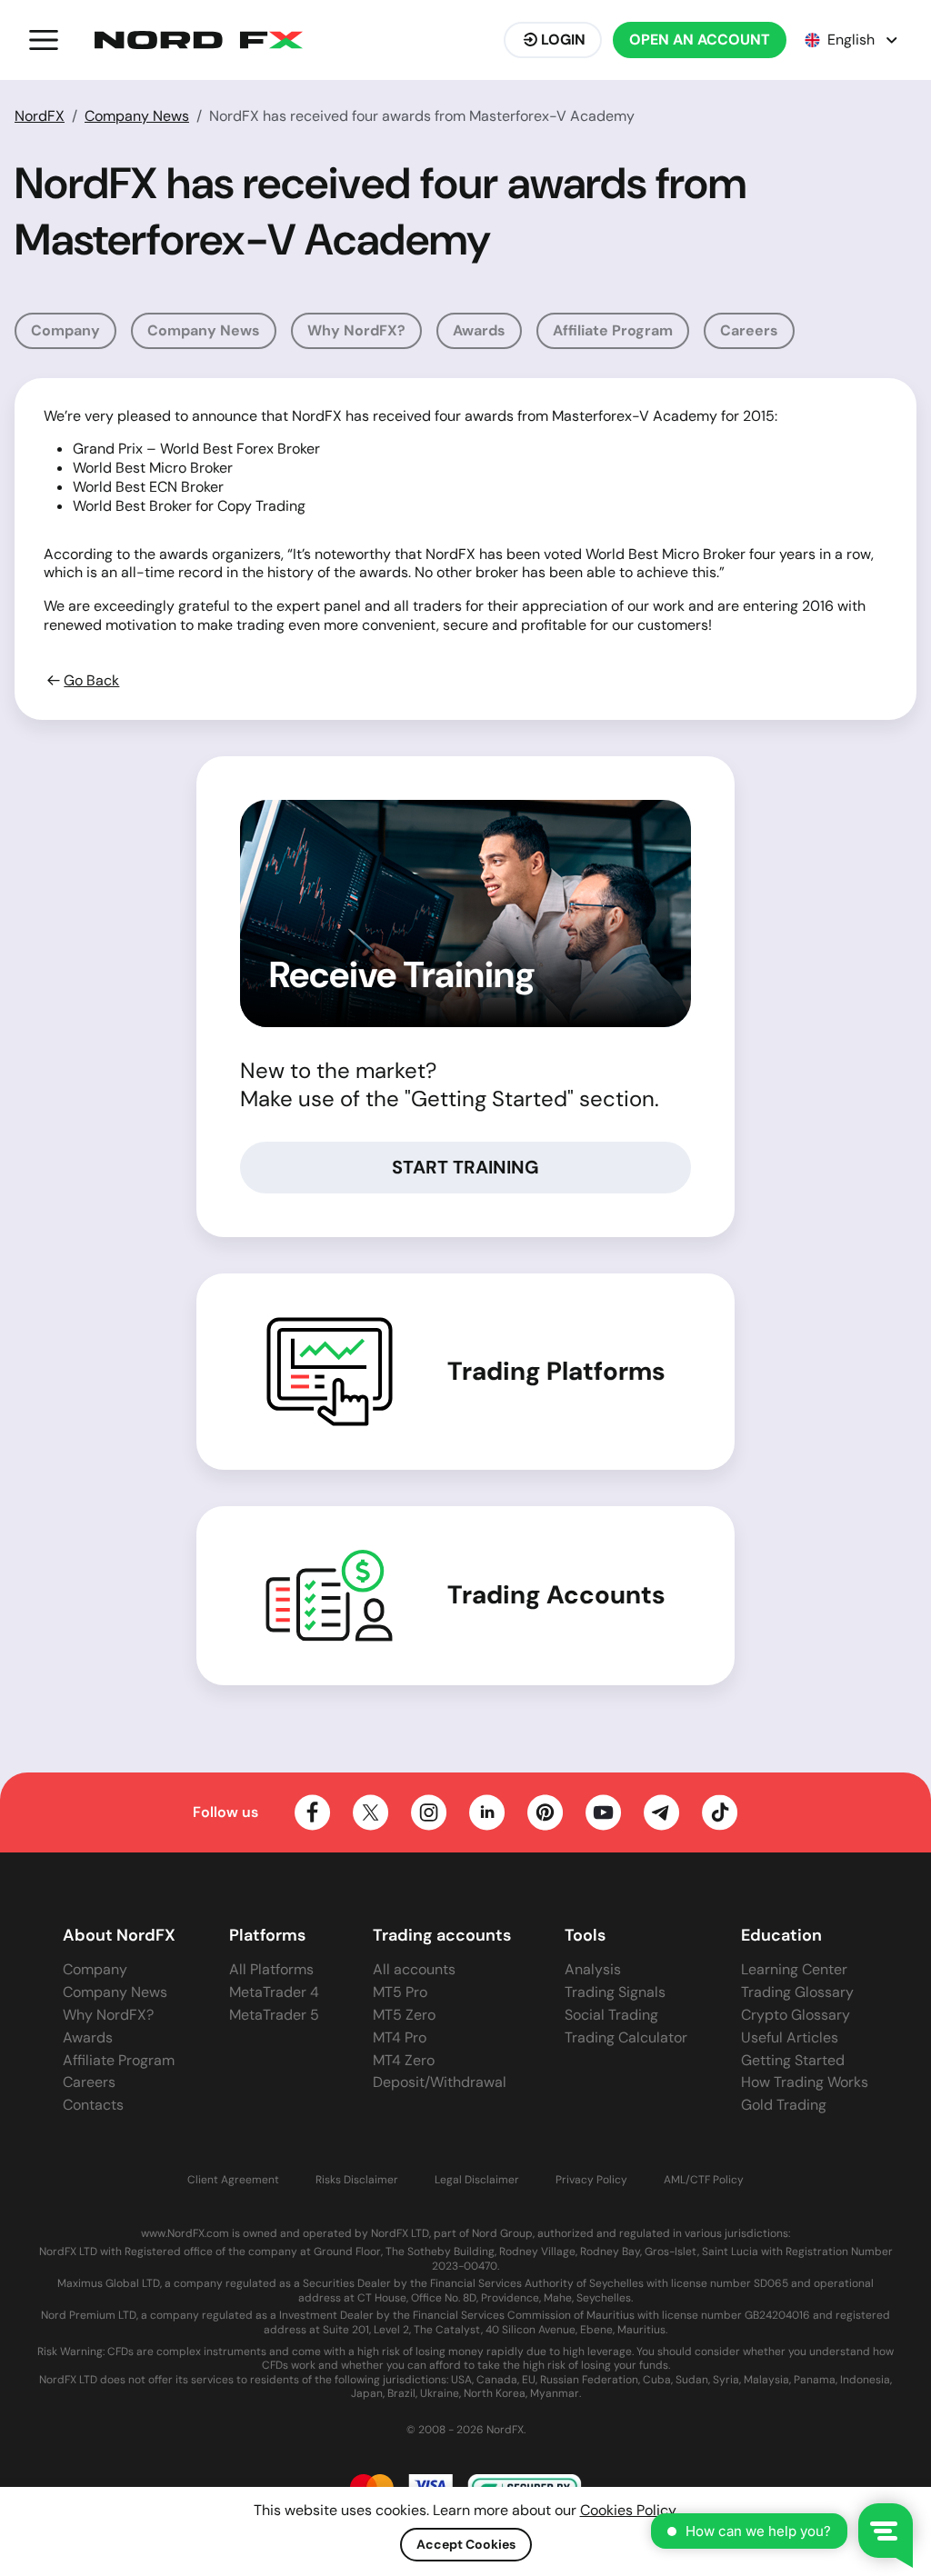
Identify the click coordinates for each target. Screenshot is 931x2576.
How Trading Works (805, 2082)
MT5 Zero (404, 2015)
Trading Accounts (556, 1595)
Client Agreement (233, 2180)
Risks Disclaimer (357, 2180)
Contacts (93, 2105)
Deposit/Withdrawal (440, 2082)
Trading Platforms (556, 1372)
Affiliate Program (613, 330)
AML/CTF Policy (704, 2180)
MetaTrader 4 (274, 1992)
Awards (479, 330)
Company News (137, 116)
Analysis (593, 1969)
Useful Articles (790, 2037)
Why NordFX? (356, 330)
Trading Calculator (626, 2037)
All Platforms (271, 1969)
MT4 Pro (400, 2037)
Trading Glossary (797, 1992)
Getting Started (793, 2060)
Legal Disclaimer (477, 2180)
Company (65, 330)
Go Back (91, 681)
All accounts (414, 1969)
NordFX (40, 116)
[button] (44, 40)
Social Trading (611, 2015)
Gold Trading (784, 2105)
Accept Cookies (466, 2544)
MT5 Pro (400, 1992)
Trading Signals (615, 1992)
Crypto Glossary (796, 2015)
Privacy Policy (591, 2180)
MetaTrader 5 (274, 2015)
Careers (749, 330)
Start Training (465, 1167)
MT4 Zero (404, 2060)
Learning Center (794, 1969)
